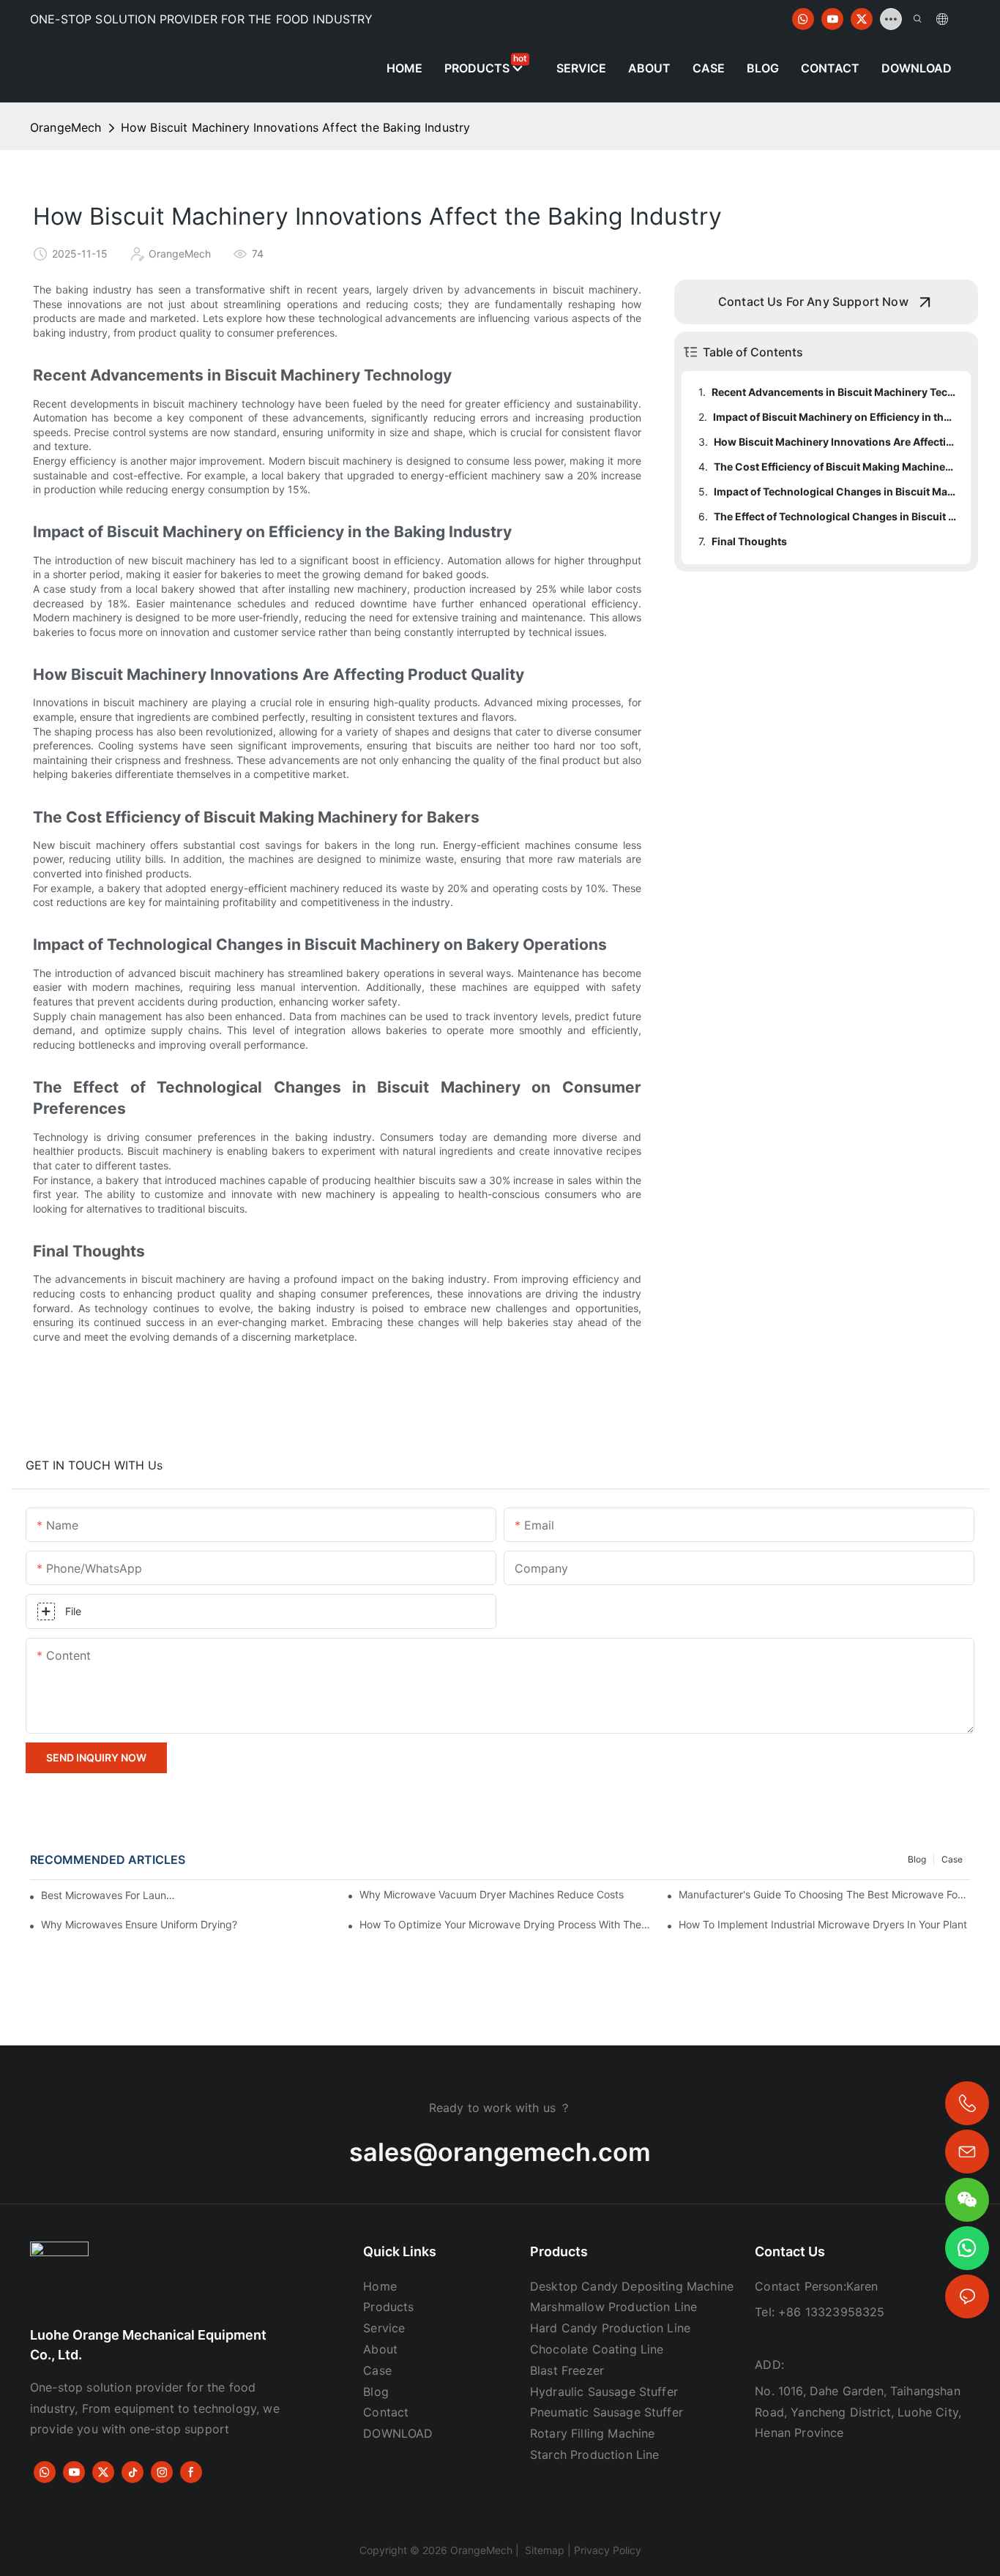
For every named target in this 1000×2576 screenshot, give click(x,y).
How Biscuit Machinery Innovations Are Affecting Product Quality (835, 442)
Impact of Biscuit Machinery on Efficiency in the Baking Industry (835, 417)
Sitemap (543, 2550)
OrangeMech (66, 127)
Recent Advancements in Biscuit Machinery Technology (834, 392)
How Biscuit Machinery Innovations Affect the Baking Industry (296, 127)
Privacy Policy (608, 2550)
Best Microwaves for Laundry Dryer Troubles (111, 1895)
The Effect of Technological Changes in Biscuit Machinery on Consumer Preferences (835, 516)
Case (952, 1859)
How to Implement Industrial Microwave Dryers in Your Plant (823, 1924)
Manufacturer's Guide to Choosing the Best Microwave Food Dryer (824, 1894)
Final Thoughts (749, 541)
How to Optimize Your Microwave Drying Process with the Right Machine (505, 1924)
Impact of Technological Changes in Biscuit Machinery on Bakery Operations (835, 491)
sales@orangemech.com (500, 2152)
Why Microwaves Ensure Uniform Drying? (139, 1924)
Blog (917, 1859)
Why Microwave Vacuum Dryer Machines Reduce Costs (492, 1894)
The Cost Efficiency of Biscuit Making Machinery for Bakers (835, 467)
